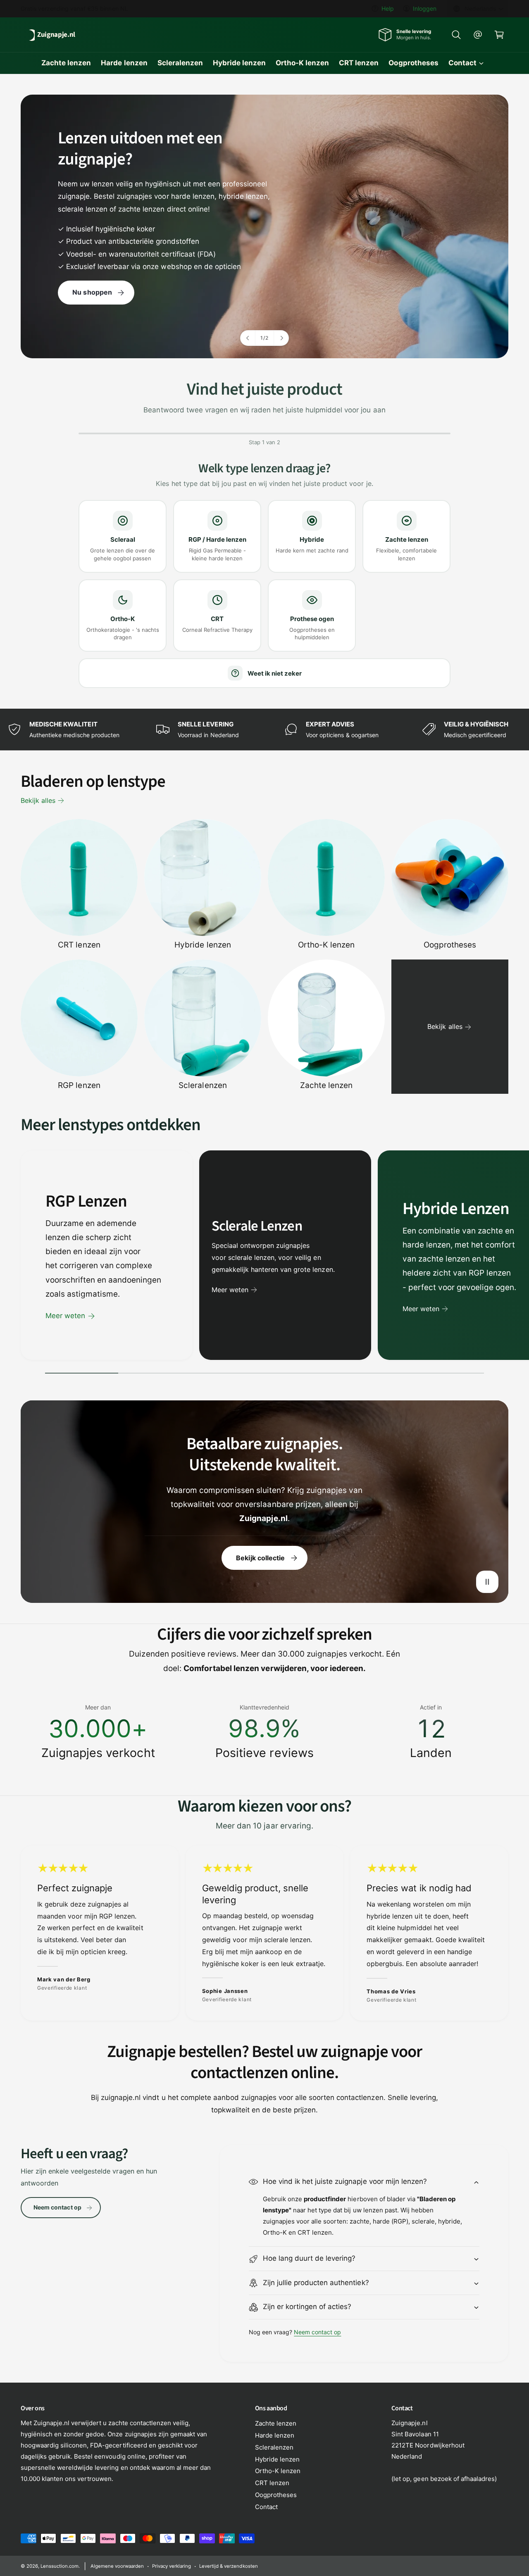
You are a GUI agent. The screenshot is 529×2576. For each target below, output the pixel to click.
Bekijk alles (38, 800)
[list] (264, 729)
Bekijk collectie (260, 1558)
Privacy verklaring (172, 2566)
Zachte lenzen (326, 1085)
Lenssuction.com (60, 2566)
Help (388, 8)
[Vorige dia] (248, 338)
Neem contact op (57, 2207)
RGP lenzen (79, 1085)
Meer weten (65, 1316)
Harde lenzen (275, 2435)
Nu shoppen (92, 293)
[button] (456, 35)
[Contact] (478, 35)
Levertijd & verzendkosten (228, 2566)
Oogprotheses (450, 945)
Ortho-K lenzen (326, 945)
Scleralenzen (203, 1085)
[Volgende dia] (281, 338)
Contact (462, 63)
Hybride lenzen (203, 945)
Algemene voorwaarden (117, 2566)
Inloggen (425, 8)
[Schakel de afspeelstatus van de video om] (487, 1582)
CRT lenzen (79, 945)
